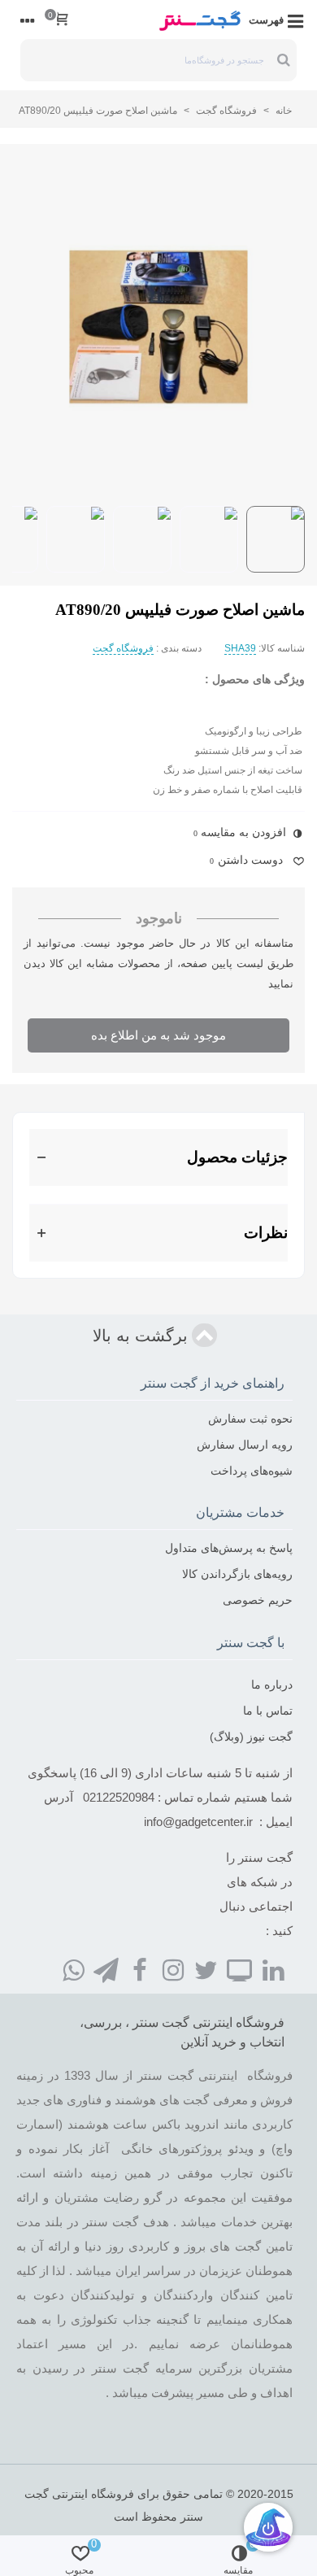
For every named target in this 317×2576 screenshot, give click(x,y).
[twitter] (206, 1969)
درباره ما (272, 1685)
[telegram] (106, 1969)
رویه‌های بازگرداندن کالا (237, 1574)
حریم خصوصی (258, 1600)
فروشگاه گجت (123, 648)
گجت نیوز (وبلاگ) (251, 1737)
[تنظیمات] (28, 20)
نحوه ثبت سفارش (250, 1419)
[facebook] (140, 1969)
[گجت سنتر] (200, 20)
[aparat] (240, 1969)
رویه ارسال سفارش (245, 1445)
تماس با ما (268, 1711)
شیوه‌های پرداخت (252, 1471)
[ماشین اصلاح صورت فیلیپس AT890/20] (158, 328)
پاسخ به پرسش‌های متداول (229, 1548)
